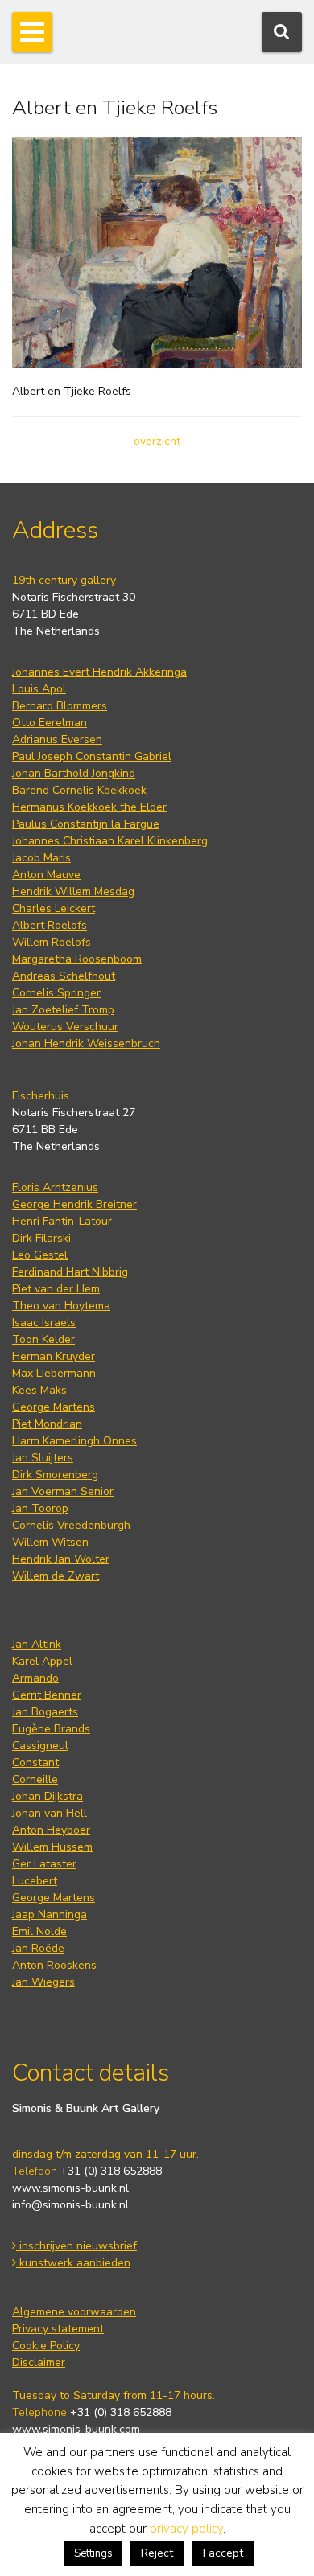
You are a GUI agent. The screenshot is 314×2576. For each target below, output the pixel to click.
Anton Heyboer (51, 1830)
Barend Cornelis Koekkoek (79, 790)
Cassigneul (40, 1746)
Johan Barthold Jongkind (74, 773)
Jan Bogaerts (45, 1712)
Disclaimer (39, 2362)
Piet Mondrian (47, 1424)
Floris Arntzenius (55, 1187)
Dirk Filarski (41, 1238)
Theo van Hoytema (61, 1306)
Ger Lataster (44, 1864)
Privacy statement (58, 2329)
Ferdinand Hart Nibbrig (70, 1272)
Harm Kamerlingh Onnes (74, 1441)
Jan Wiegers (43, 1982)
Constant (35, 1763)
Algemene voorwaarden (74, 2312)
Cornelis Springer (56, 993)
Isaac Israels (44, 1323)
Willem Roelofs (52, 942)
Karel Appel (42, 1661)
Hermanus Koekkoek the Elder (89, 807)
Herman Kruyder (54, 1356)
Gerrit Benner (47, 1695)
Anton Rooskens (54, 1965)
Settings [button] (93, 2553)
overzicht (157, 441)
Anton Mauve (46, 875)
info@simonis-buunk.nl (70, 2205)
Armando (35, 1678)
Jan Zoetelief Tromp (63, 1010)
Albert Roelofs (50, 925)
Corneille (35, 1779)
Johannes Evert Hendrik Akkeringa (99, 672)
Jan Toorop (40, 1508)
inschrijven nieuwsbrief (76, 2246)
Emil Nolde (39, 1931)
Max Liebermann (54, 1373)
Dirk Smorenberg (55, 1475)
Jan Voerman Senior (63, 1491)
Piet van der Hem (56, 1289)
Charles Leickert (54, 908)
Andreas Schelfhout (64, 976)
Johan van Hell (50, 1813)
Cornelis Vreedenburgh (71, 1525)
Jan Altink (37, 1644)
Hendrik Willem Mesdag (73, 892)
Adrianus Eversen (57, 740)
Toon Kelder (43, 1339)
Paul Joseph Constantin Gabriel (92, 756)
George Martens (54, 1407)
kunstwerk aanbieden (73, 2263)
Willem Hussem (52, 1847)
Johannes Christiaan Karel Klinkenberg (110, 841)
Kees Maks (39, 1390)
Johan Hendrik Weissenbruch (86, 1044)
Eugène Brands (51, 1729)
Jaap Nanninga (50, 1915)
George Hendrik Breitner (74, 1204)
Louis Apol (39, 689)
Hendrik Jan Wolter (61, 1559)
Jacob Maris (41, 858)
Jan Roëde (38, 1948)
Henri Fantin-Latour (62, 1221)
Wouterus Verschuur (65, 1027)
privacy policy (186, 2529)
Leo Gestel (40, 1255)
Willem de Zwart (56, 1576)
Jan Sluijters (43, 1458)
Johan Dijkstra (48, 1796)
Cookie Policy (46, 2346)
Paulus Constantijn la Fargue (86, 824)
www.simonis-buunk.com (76, 2429)
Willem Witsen (50, 1542)
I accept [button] (223, 2553)
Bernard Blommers (60, 706)
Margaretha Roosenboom (77, 959)
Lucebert (35, 1881)
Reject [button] (157, 2553)
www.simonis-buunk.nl (70, 2188)
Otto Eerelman (50, 723)
